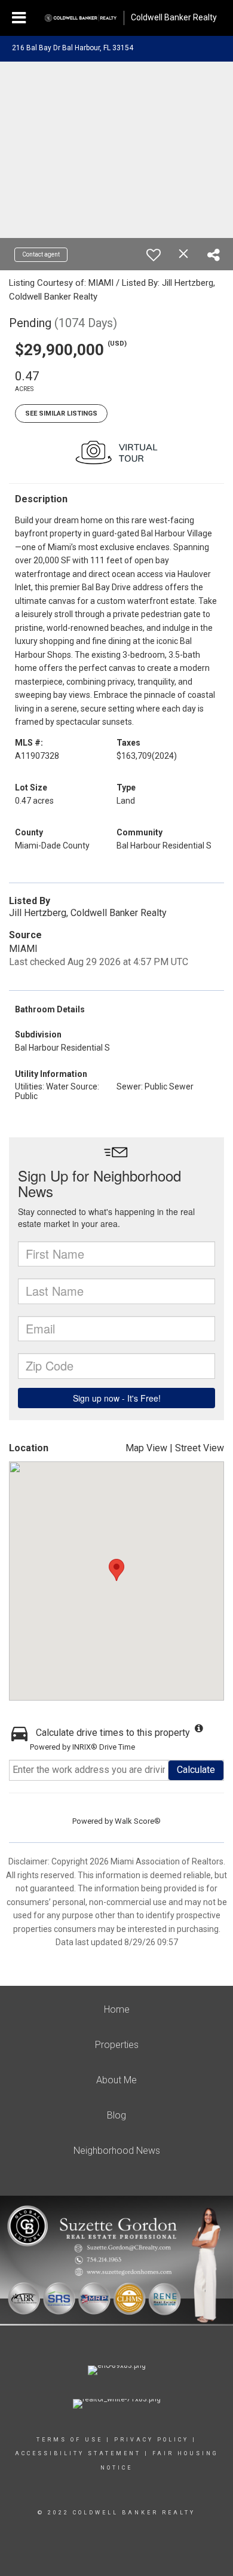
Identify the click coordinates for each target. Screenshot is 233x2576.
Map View (146, 1448)
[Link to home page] (81, 18)
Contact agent (41, 254)
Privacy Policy (151, 2440)
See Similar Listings (61, 413)
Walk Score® (138, 1821)
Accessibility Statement (78, 2453)
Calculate (196, 1770)
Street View (200, 1448)
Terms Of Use (70, 2440)
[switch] (154, 255)
